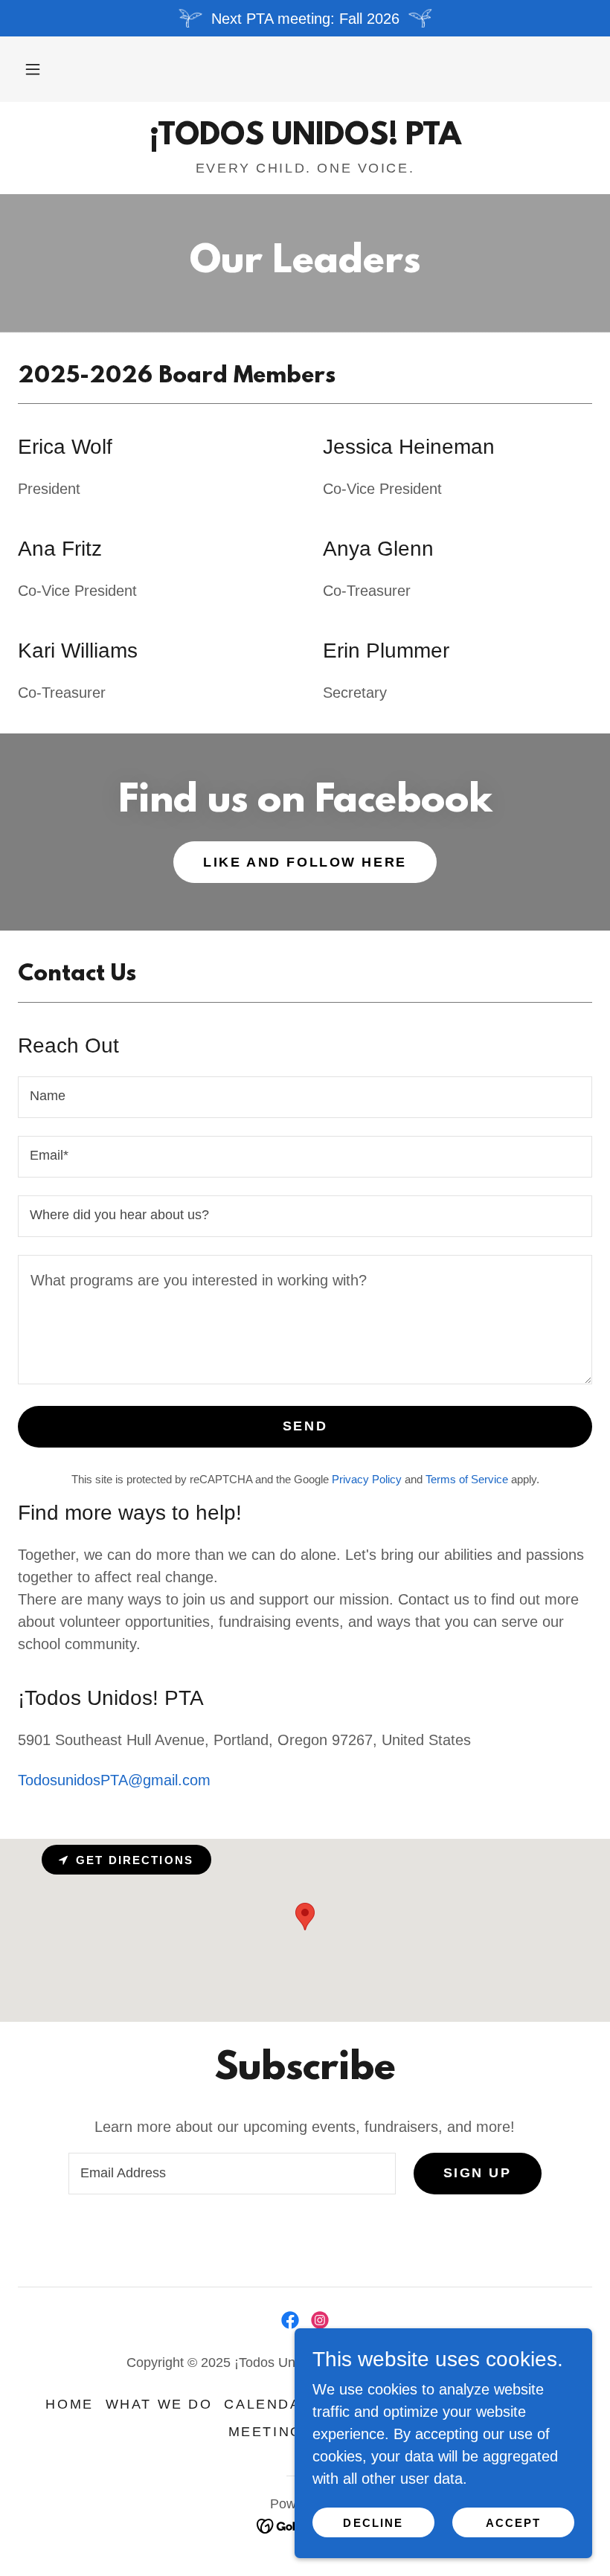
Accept (514, 2523)
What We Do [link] (159, 2404)
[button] (33, 69)
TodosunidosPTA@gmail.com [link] (114, 1780)
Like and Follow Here (305, 862)
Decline (373, 2523)
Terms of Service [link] (467, 1479)
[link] (305, 139)
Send (305, 1426)
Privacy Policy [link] (367, 1479)
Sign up (478, 2173)
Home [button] (69, 2404)
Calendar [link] (268, 2404)
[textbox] (305, 1097)
